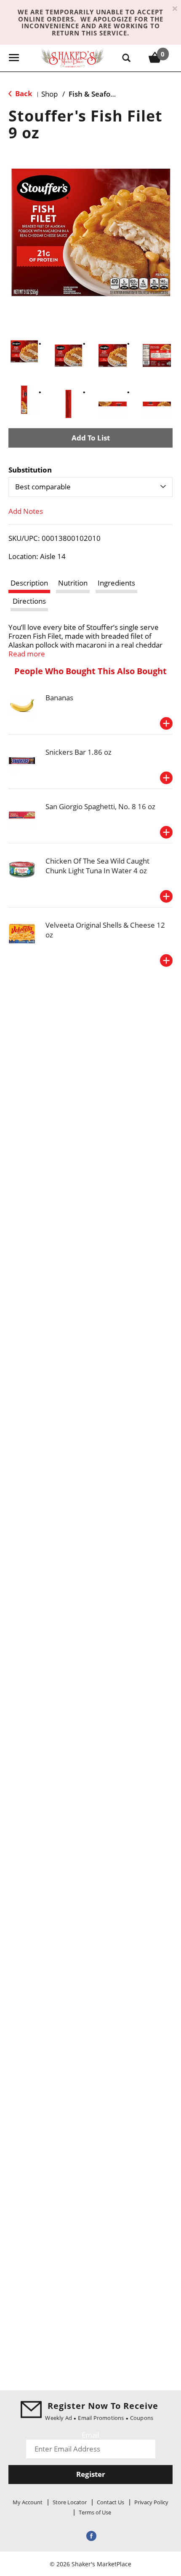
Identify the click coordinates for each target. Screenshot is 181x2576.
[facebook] (90, 2535)
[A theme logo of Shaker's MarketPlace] (72, 58)
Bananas (59, 698)
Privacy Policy (151, 2502)
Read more (27, 654)
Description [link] (29, 583)
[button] (24, 351)
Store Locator (70, 2502)
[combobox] (90, 487)
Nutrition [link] (73, 583)
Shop (49, 94)
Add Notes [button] (26, 511)
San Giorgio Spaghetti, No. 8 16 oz (100, 806)
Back (23, 93)
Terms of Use (95, 2512)
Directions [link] (29, 601)
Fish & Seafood (94, 94)
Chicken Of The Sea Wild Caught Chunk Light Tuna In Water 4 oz (97, 866)
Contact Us (110, 2502)
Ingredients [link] (116, 583)
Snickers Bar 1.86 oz (79, 752)
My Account (28, 2502)
